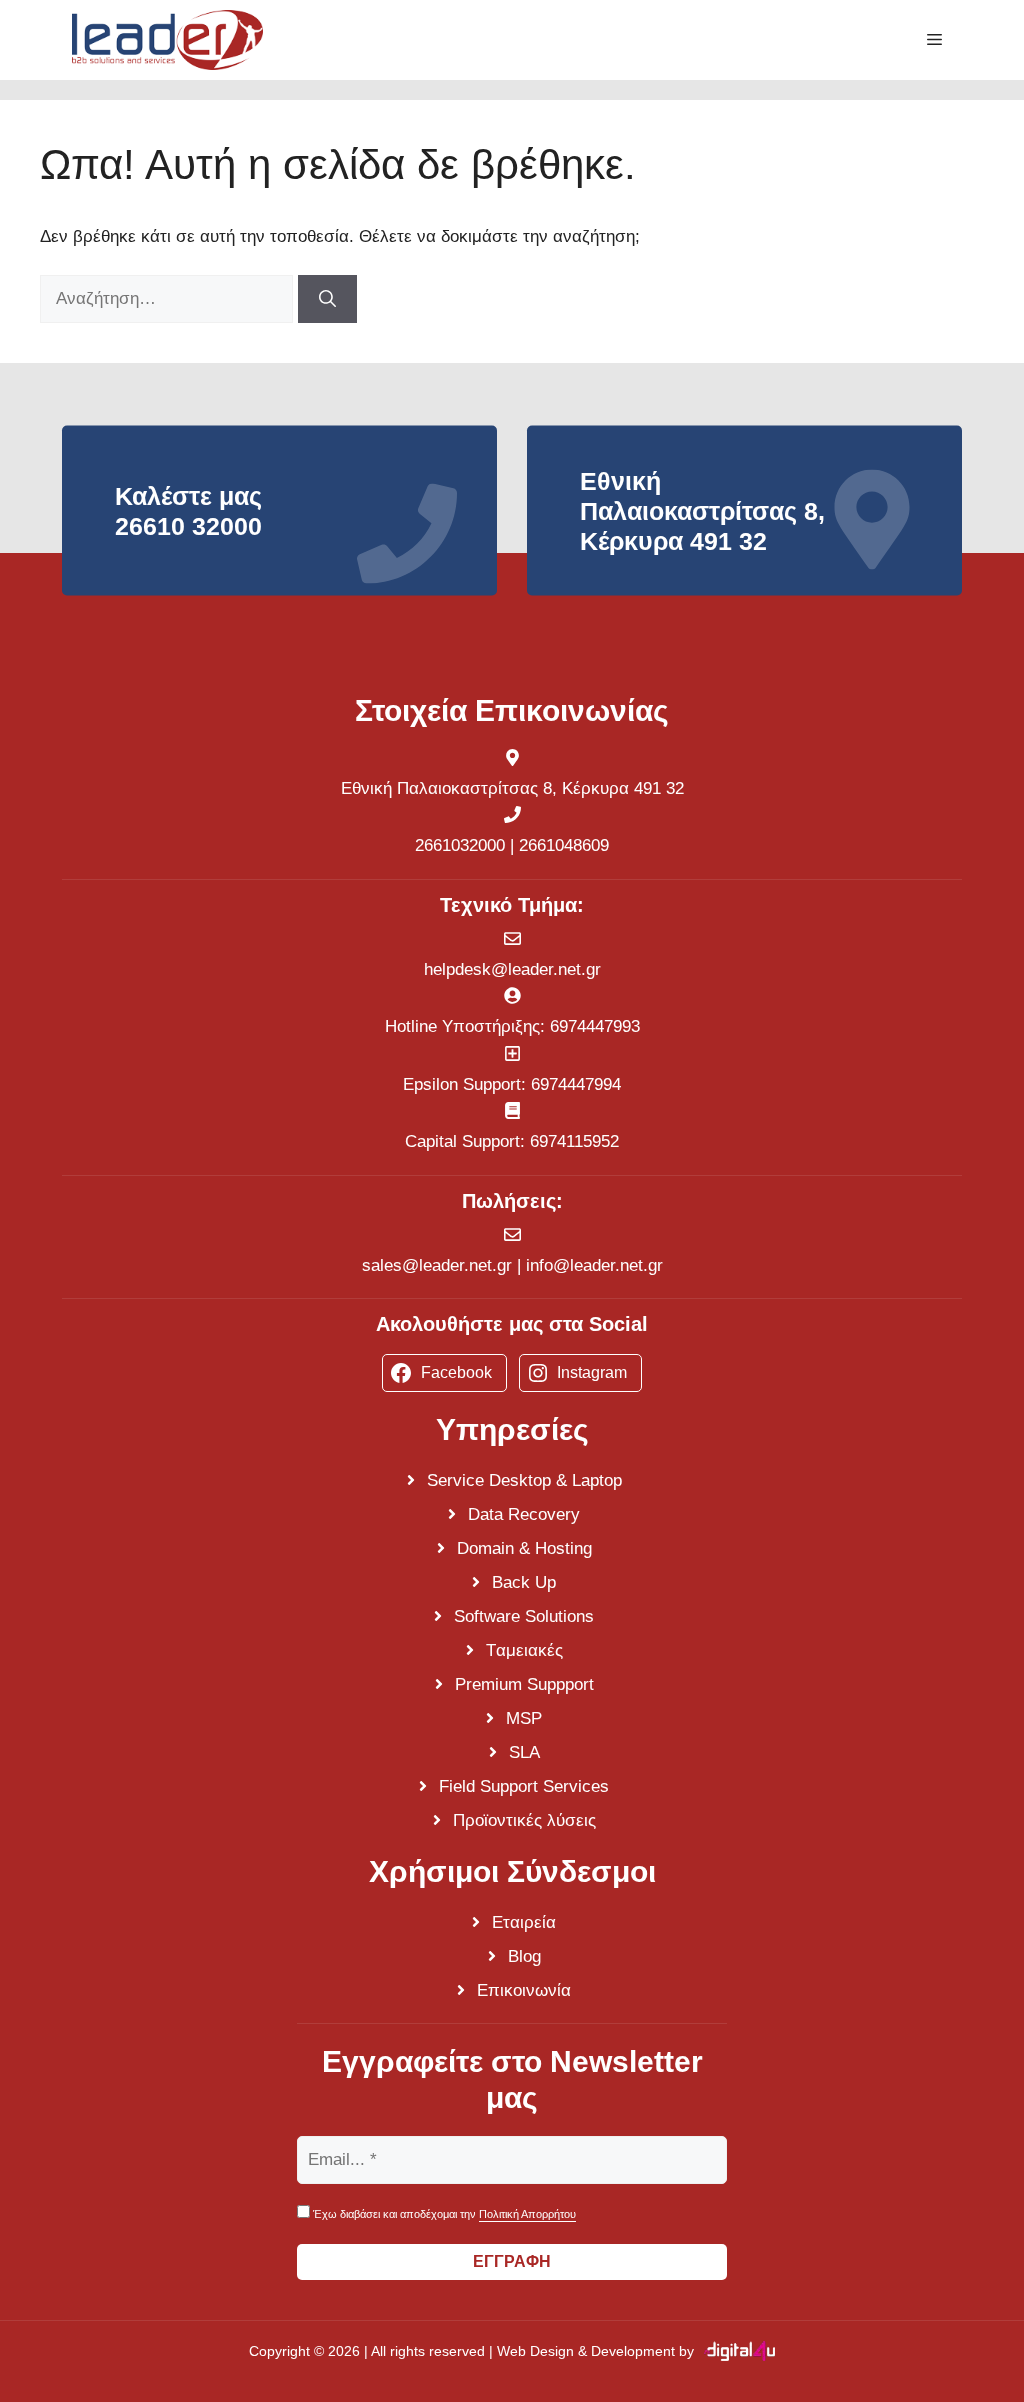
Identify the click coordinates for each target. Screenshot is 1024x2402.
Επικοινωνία (524, 1990)
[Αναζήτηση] (327, 299)
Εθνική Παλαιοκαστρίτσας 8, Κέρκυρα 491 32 (512, 788)
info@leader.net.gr (594, 1265)
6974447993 (595, 1026)
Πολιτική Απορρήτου (527, 2214)
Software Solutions (524, 1616)
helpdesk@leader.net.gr (512, 969)
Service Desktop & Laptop (524, 1480)
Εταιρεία (524, 1922)
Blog (524, 1956)
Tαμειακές (524, 1650)
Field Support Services (524, 1786)
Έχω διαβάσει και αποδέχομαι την (443, 2214)
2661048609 (564, 845)
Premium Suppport (524, 1684)
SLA (524, 1752)
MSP (524, 1718)
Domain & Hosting (524, 1548)
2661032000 (460, 845)
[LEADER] (167, 40)
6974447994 (576, 1084)
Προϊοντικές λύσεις (524, 1820)
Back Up (524, 1582)
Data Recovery (524, 1514)
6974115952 (574, 1141)
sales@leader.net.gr (437, 1265)
